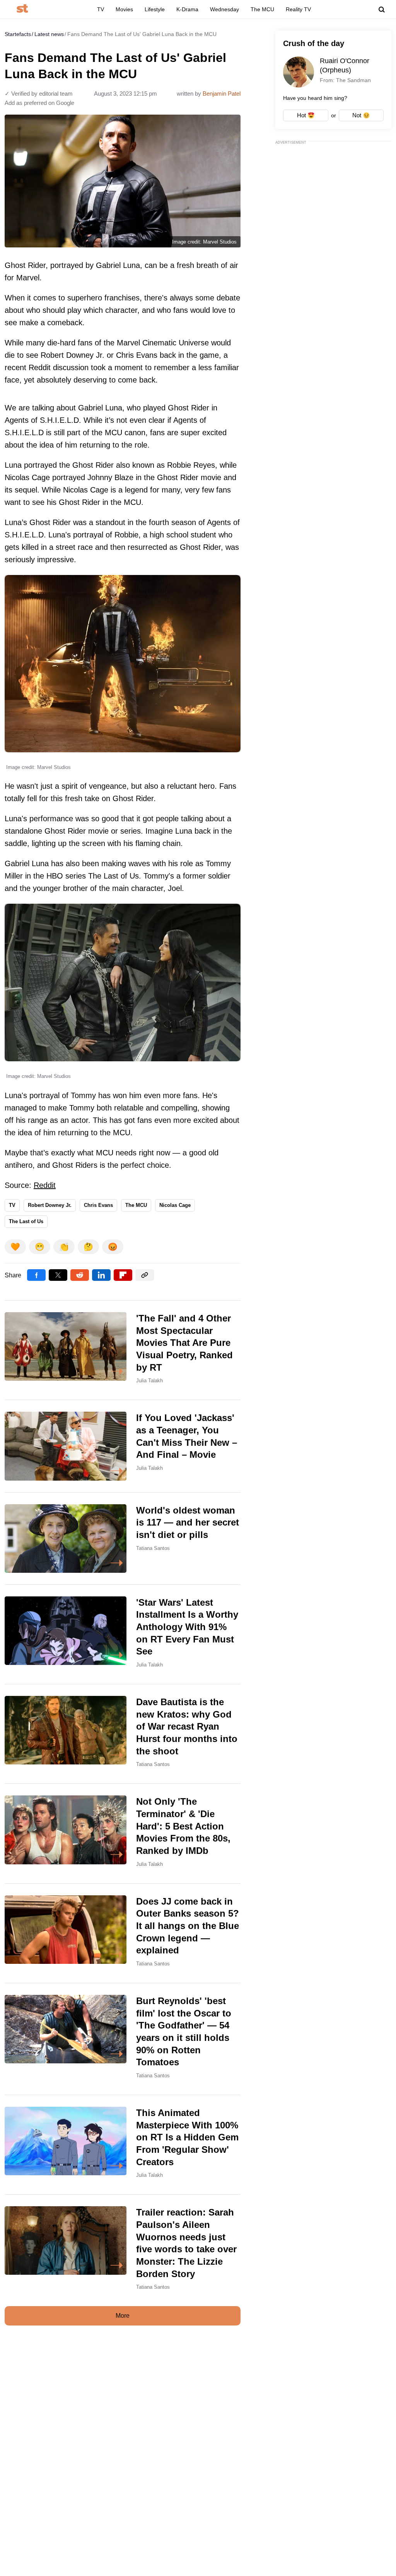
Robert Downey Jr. (50, 1205)
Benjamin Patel (222, 94)
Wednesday (224, 9)
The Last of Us (26, 1221)
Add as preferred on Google (39, 103)
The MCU (262, 9)
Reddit (45, 1185)
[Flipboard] (123, 1275)
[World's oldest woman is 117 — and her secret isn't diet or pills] (123, 1539)
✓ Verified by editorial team (39, 94)
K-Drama (187, 9)
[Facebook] (36, 1275)
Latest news (49, 34)
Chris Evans (98, 1205)
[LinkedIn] (101, 1275)
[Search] (382, 10)
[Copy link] (145, 1275)
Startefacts (18, 34)
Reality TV (298, 9)
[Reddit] (80, 1275)
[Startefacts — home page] (22, 9)
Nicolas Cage (175, 1205)
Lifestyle (155, 9)
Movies (124, 9)
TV (101, 9)
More (123, 2316)
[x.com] (58, 1275)
